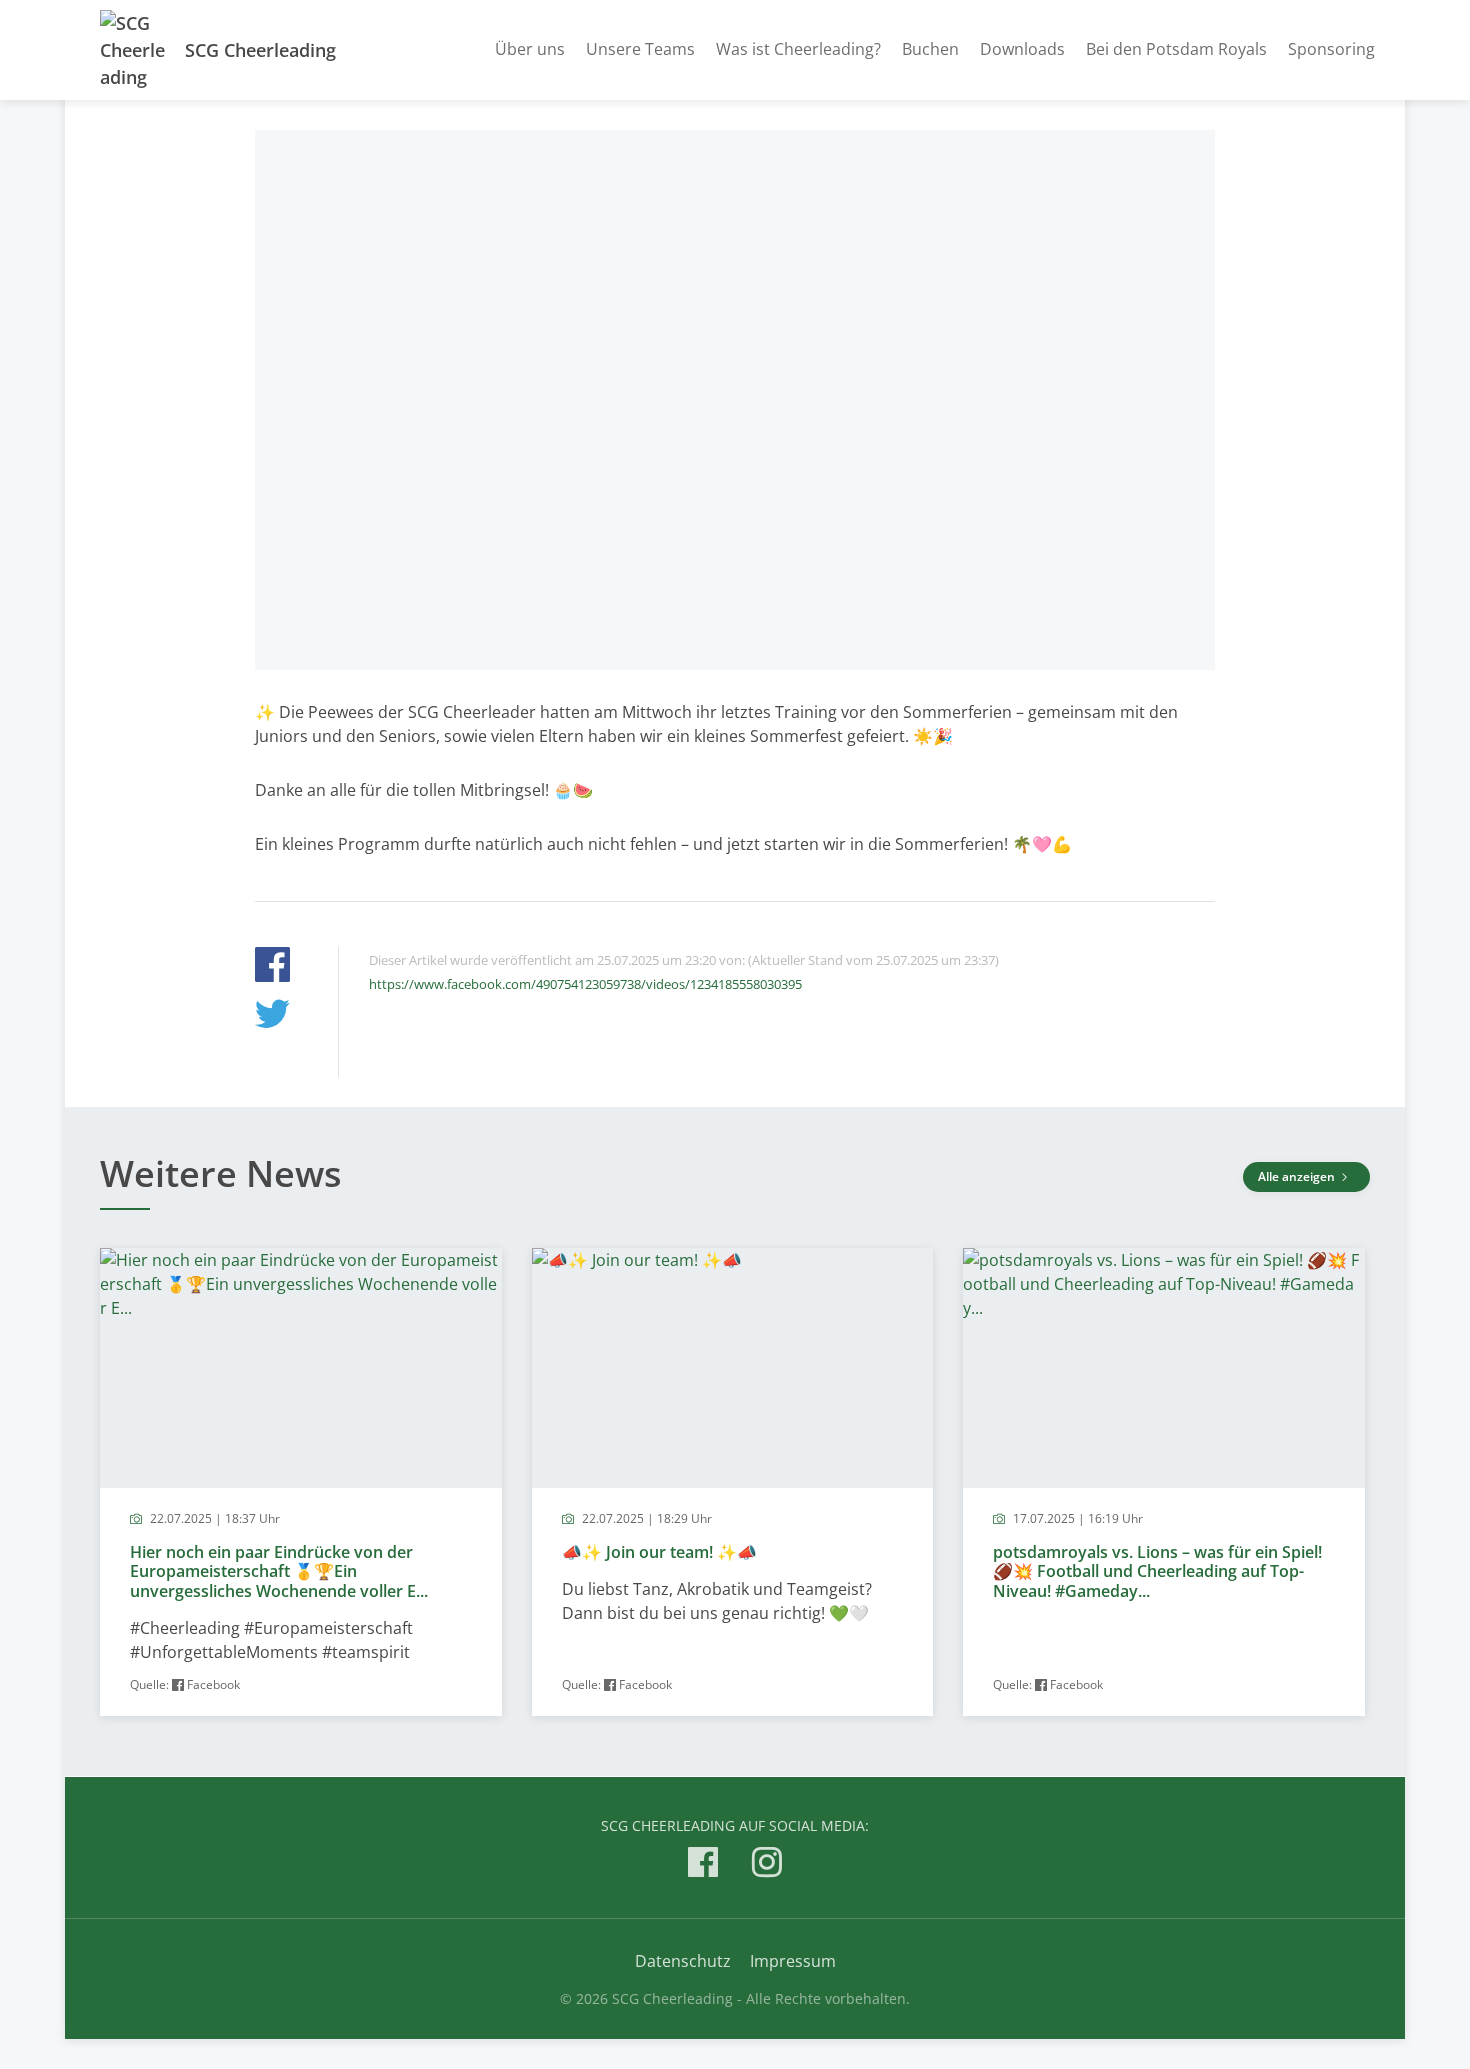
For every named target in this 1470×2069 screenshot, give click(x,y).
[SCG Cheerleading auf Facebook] (703, 1865)
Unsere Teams (640, 49)
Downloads (1022, 49)
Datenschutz (683, 1961)
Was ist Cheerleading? (798, 49)
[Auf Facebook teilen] (272, 967)
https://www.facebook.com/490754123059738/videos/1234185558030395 (585, 984)
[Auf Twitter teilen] (272, 1016)
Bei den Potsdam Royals (1176, 49)
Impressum (793, 1961)
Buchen (930, 49)
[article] (301, 1482)
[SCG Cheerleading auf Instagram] (767, 1865)
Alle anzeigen (1298, 1176)
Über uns (530, 49)
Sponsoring (1331, 49)
